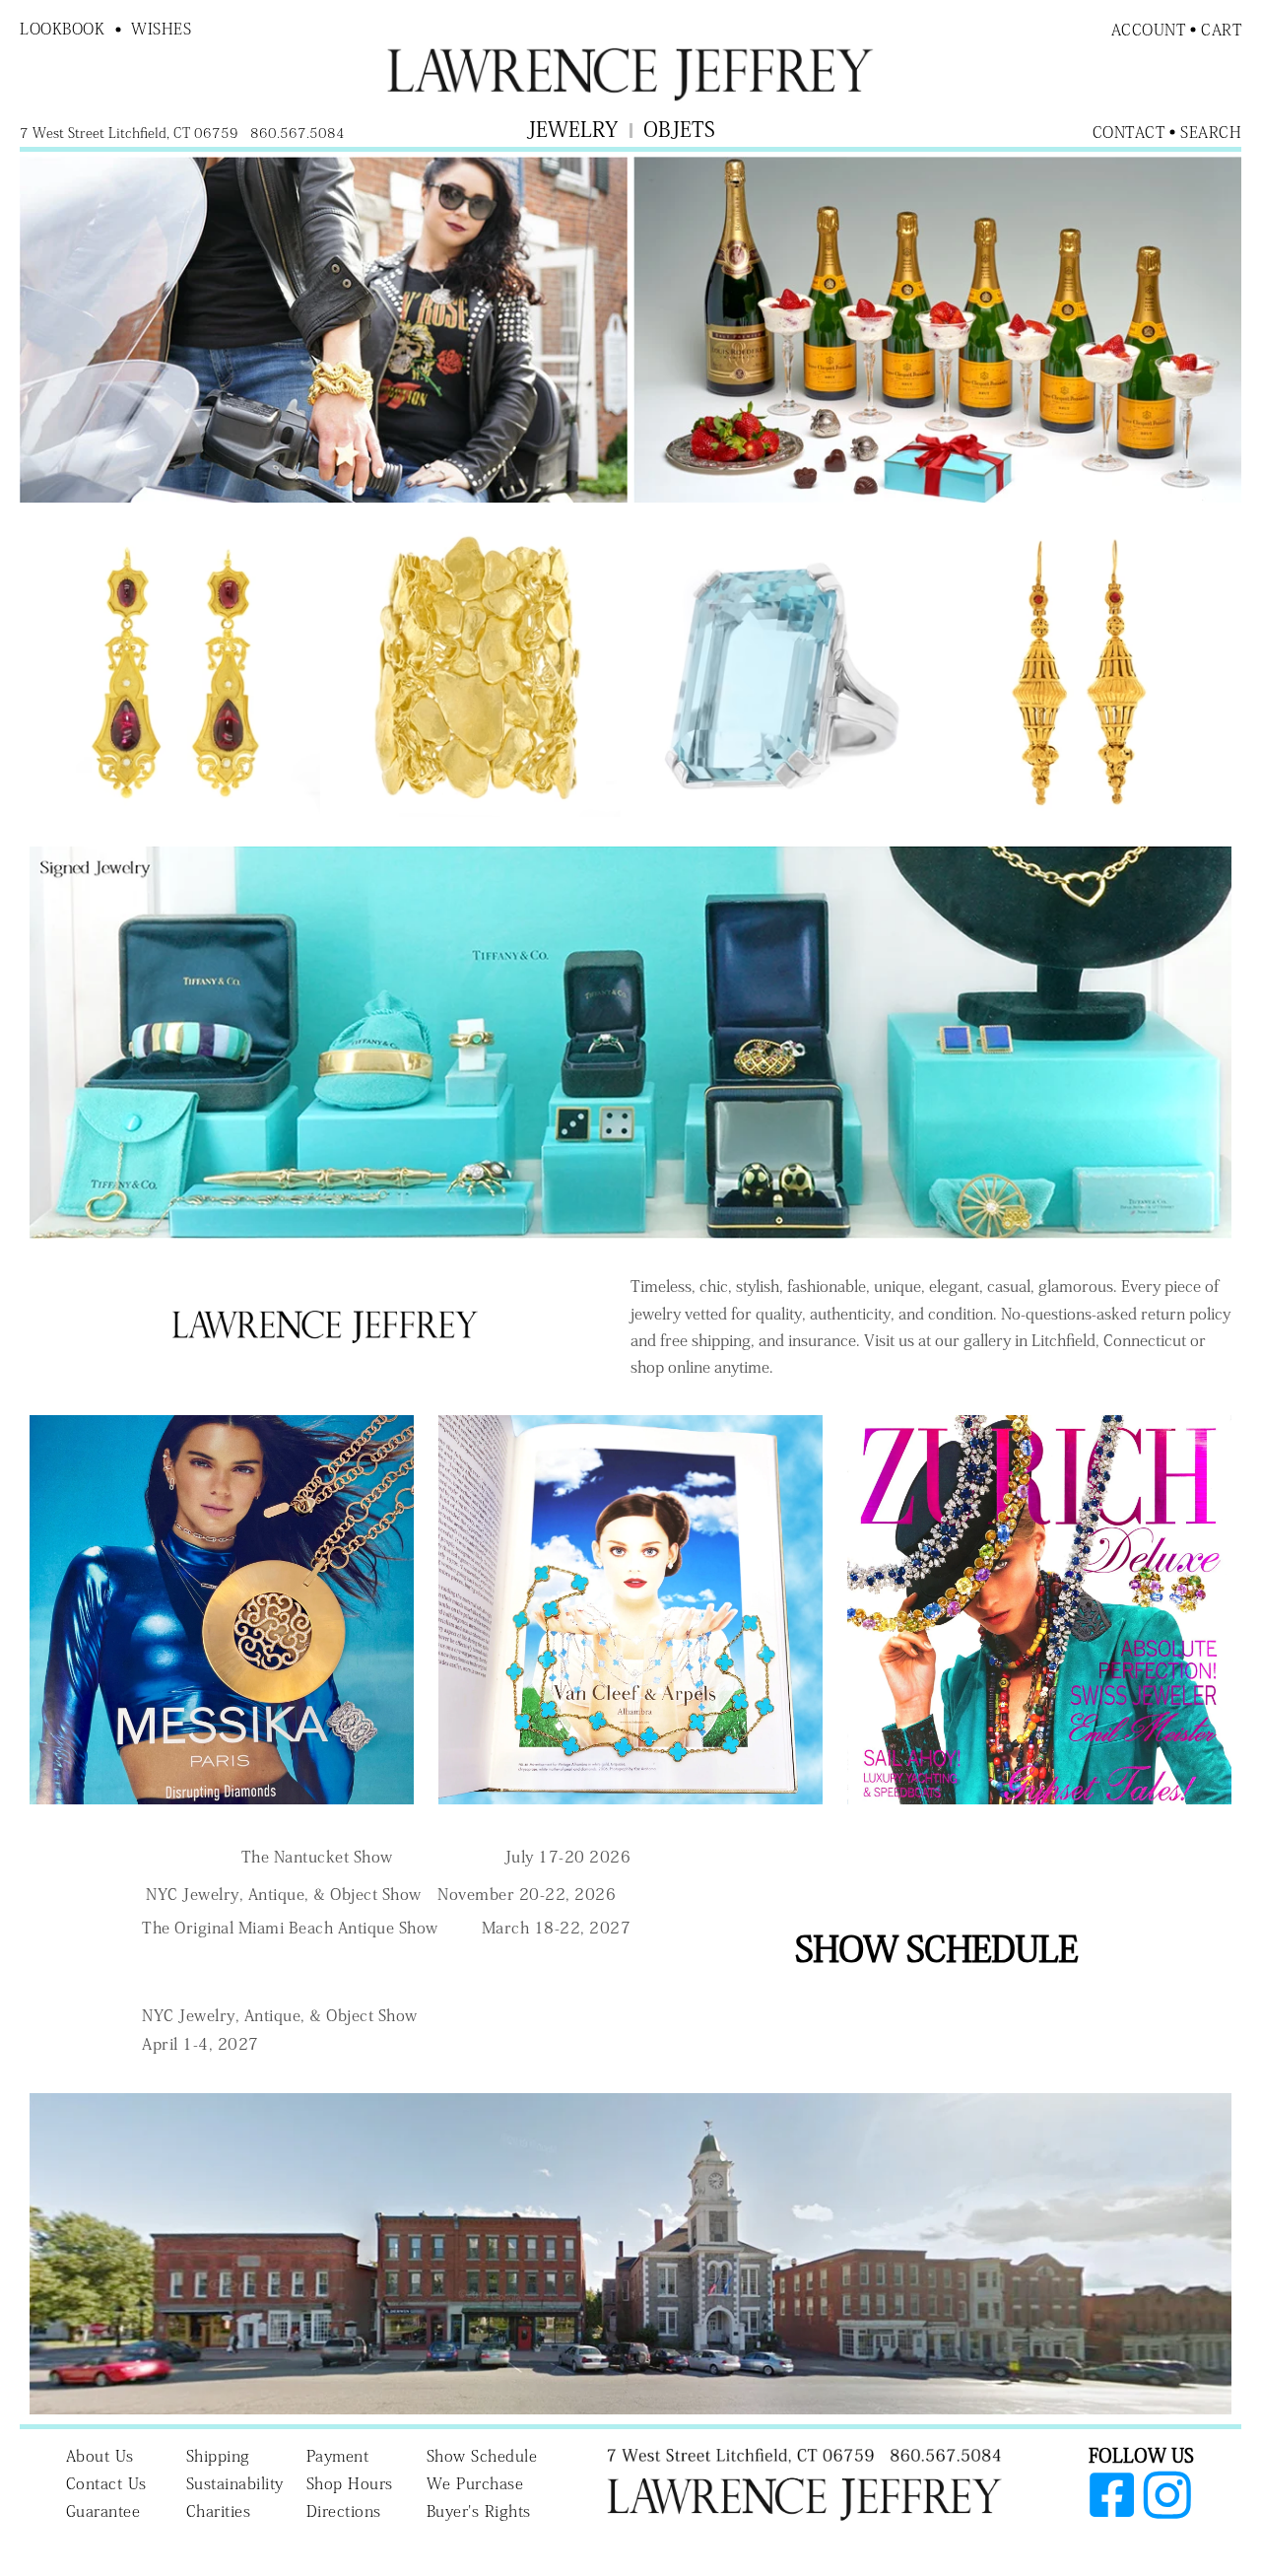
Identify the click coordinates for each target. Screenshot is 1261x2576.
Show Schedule (482, 2456)
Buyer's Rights (479, 2511)
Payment (338, 2456)
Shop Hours (350, 2483)
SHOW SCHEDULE (936, 1948)
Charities (219, 2511)
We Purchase (475, 2483)
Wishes (161, 29)
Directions (344, 2511)
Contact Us (106, 2483)
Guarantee (103, 2511)
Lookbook (62, 29)
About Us (100, 2456)
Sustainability (235, 2483)
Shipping (218, 2456)
